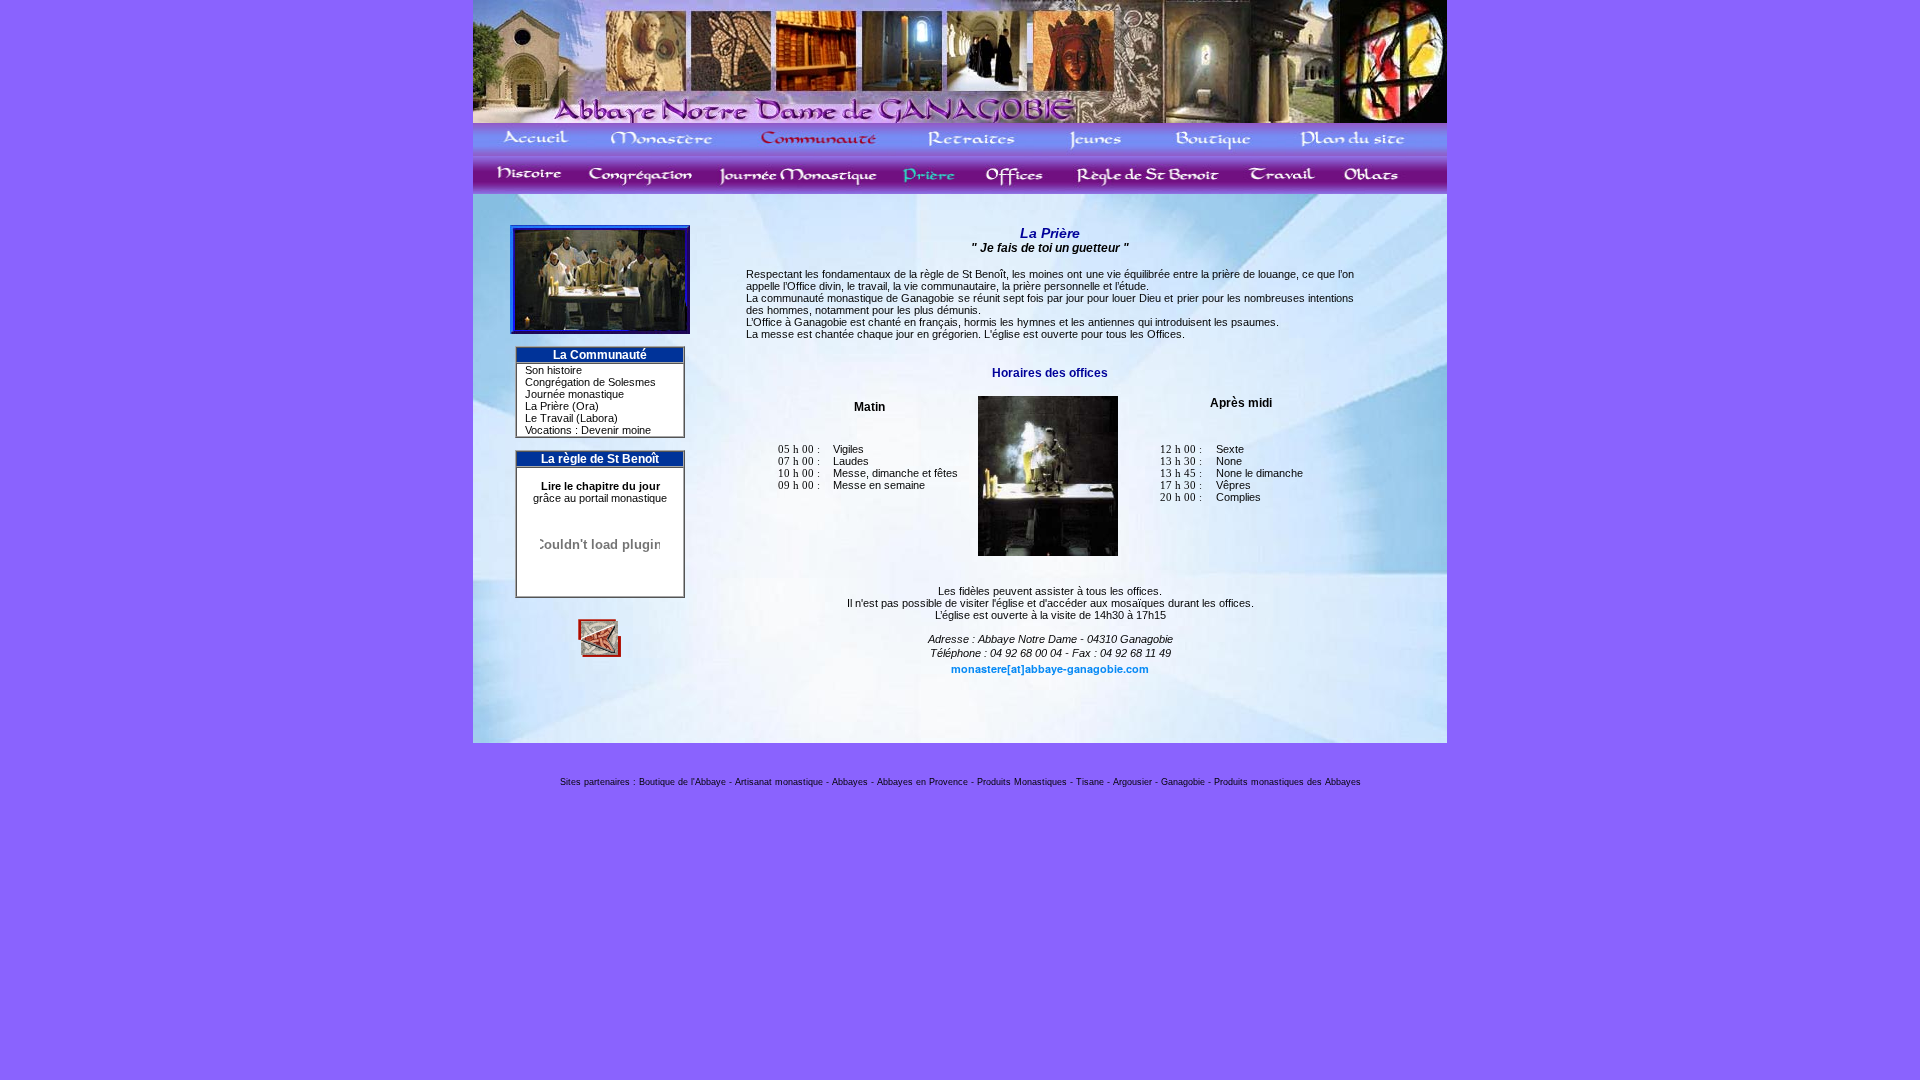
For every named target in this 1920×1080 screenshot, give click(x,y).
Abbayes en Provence (922, 782)
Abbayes (850, 782)
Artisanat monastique (779, 782)
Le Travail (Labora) (571, 418)
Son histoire (553, 370)
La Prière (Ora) (562, 406)
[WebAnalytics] (960, 766)
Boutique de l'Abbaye (682, 782)
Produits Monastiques (1022, 782)
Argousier (1132, 782)
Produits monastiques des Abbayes (1287, 782)
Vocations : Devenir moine (588, 430)
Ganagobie (1183, 782)
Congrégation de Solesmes (590, 382)
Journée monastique (574, 394)
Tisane (1090, 782)
